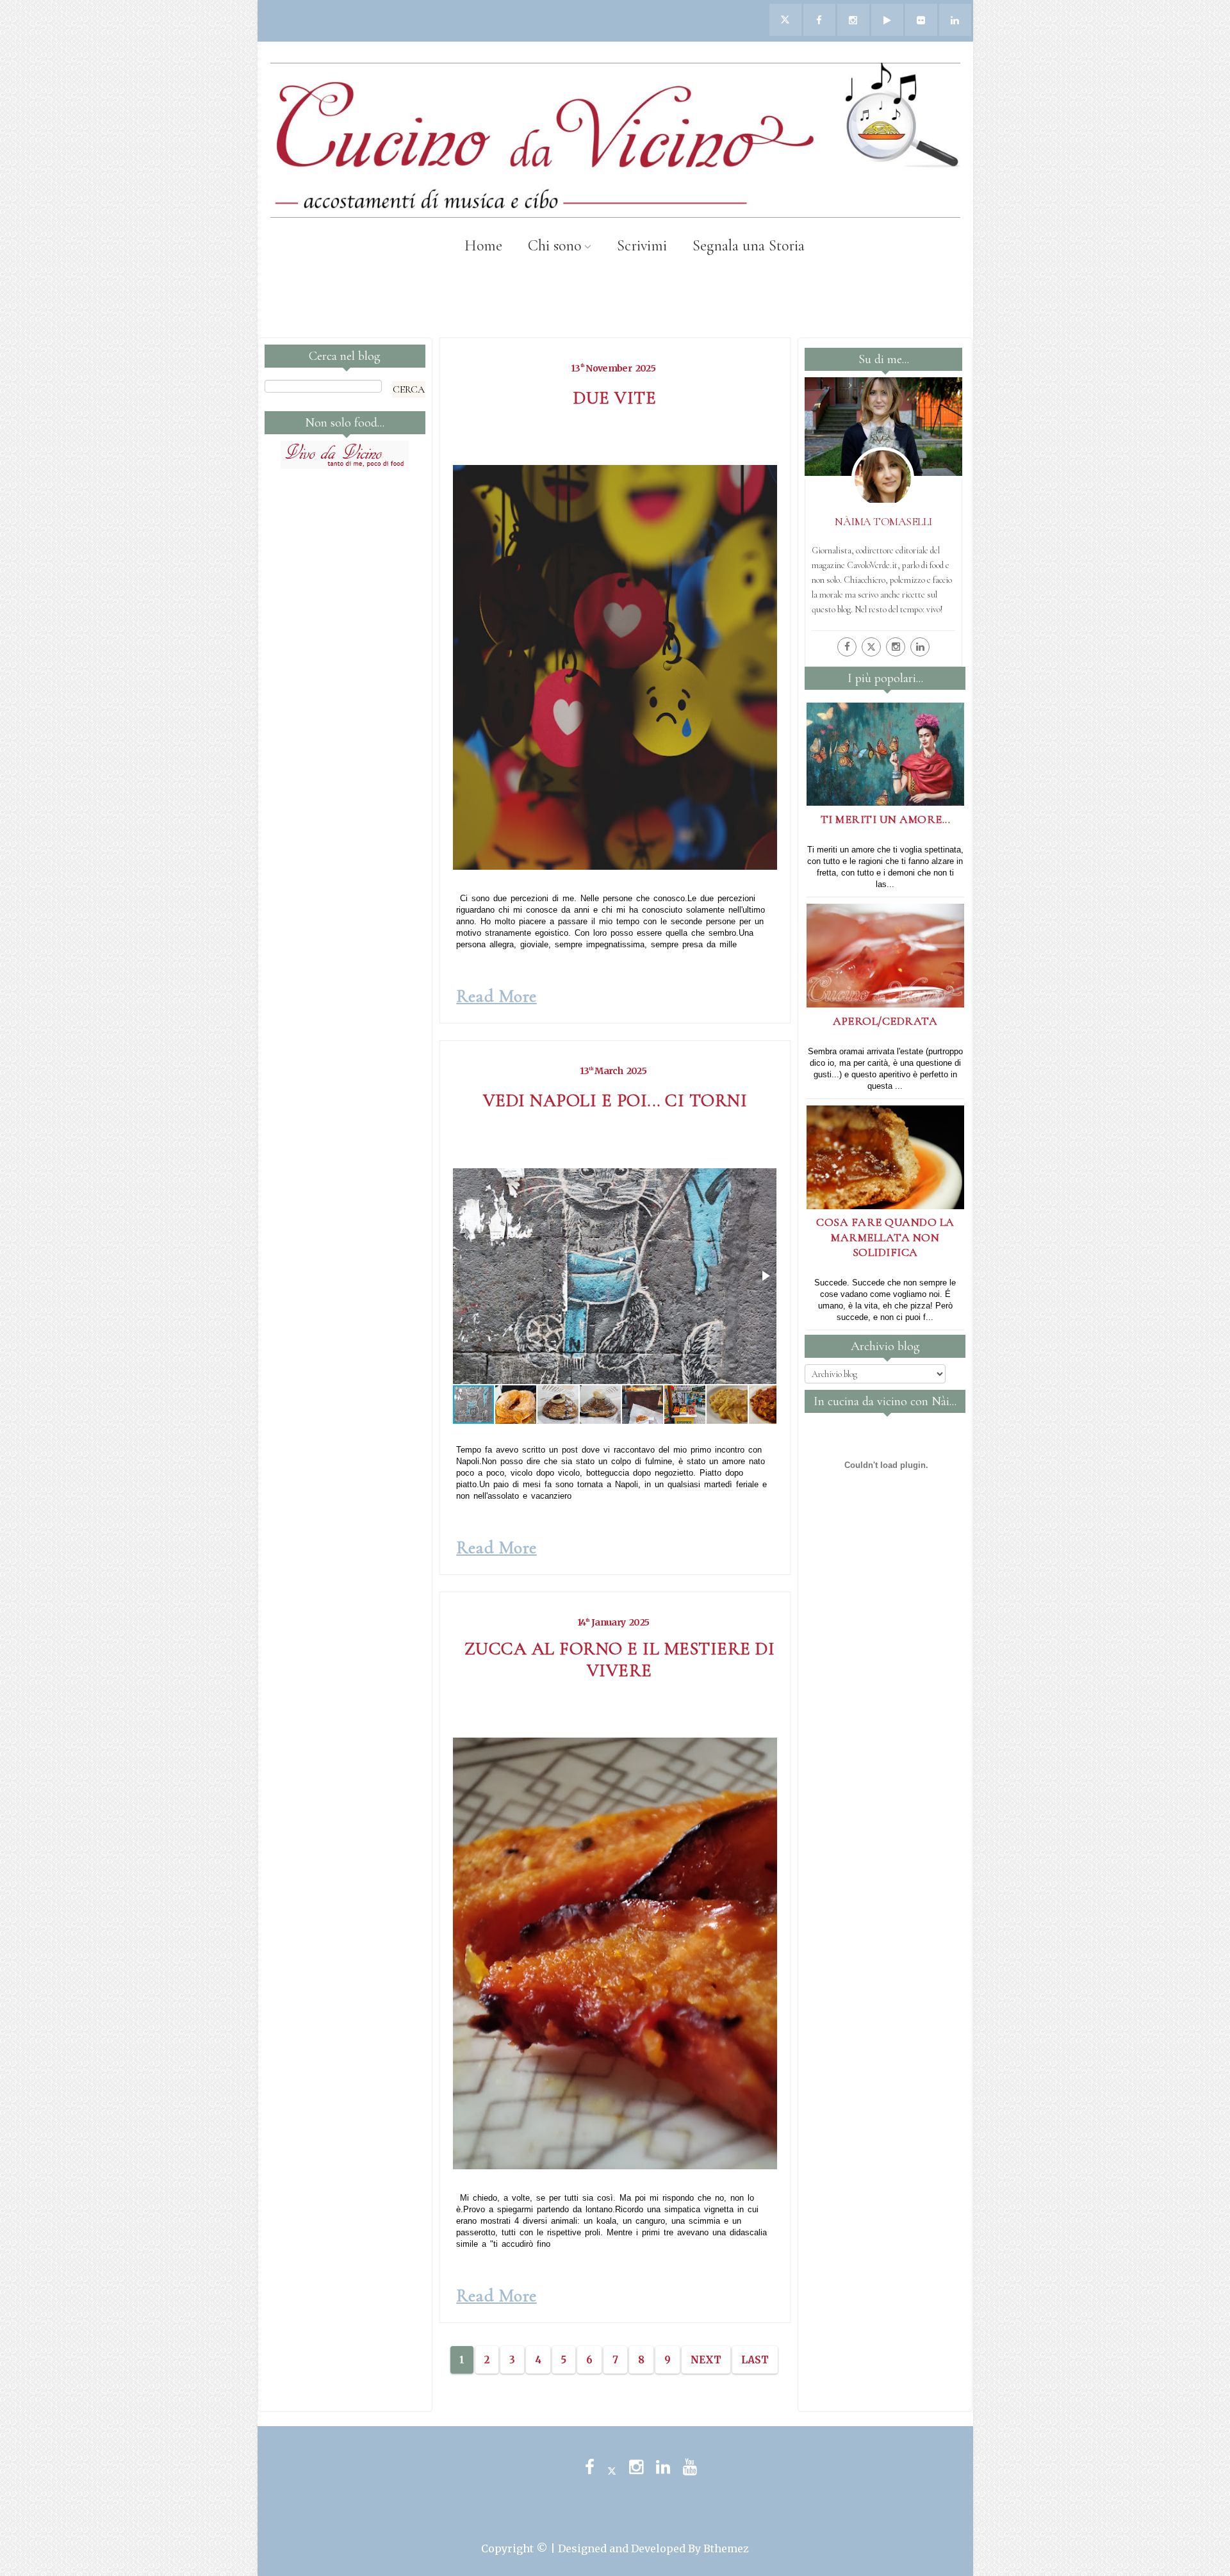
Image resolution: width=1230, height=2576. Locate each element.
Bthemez (726, 2548)
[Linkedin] (920, 647)
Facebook (590, 2467)
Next (706, 2360)
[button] (765, 1276)
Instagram (636, 2467)
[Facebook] (847, 647)
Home (483, 246)
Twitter (612, 2467)
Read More (496, 996)
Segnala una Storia (749, 246)
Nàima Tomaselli (883, 521)
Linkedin (663, 2467)
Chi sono (554, 246)
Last (755, 2360)
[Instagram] (896, 647)
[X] (871, 647)
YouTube (690, 2467)
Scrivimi (642, 246)
